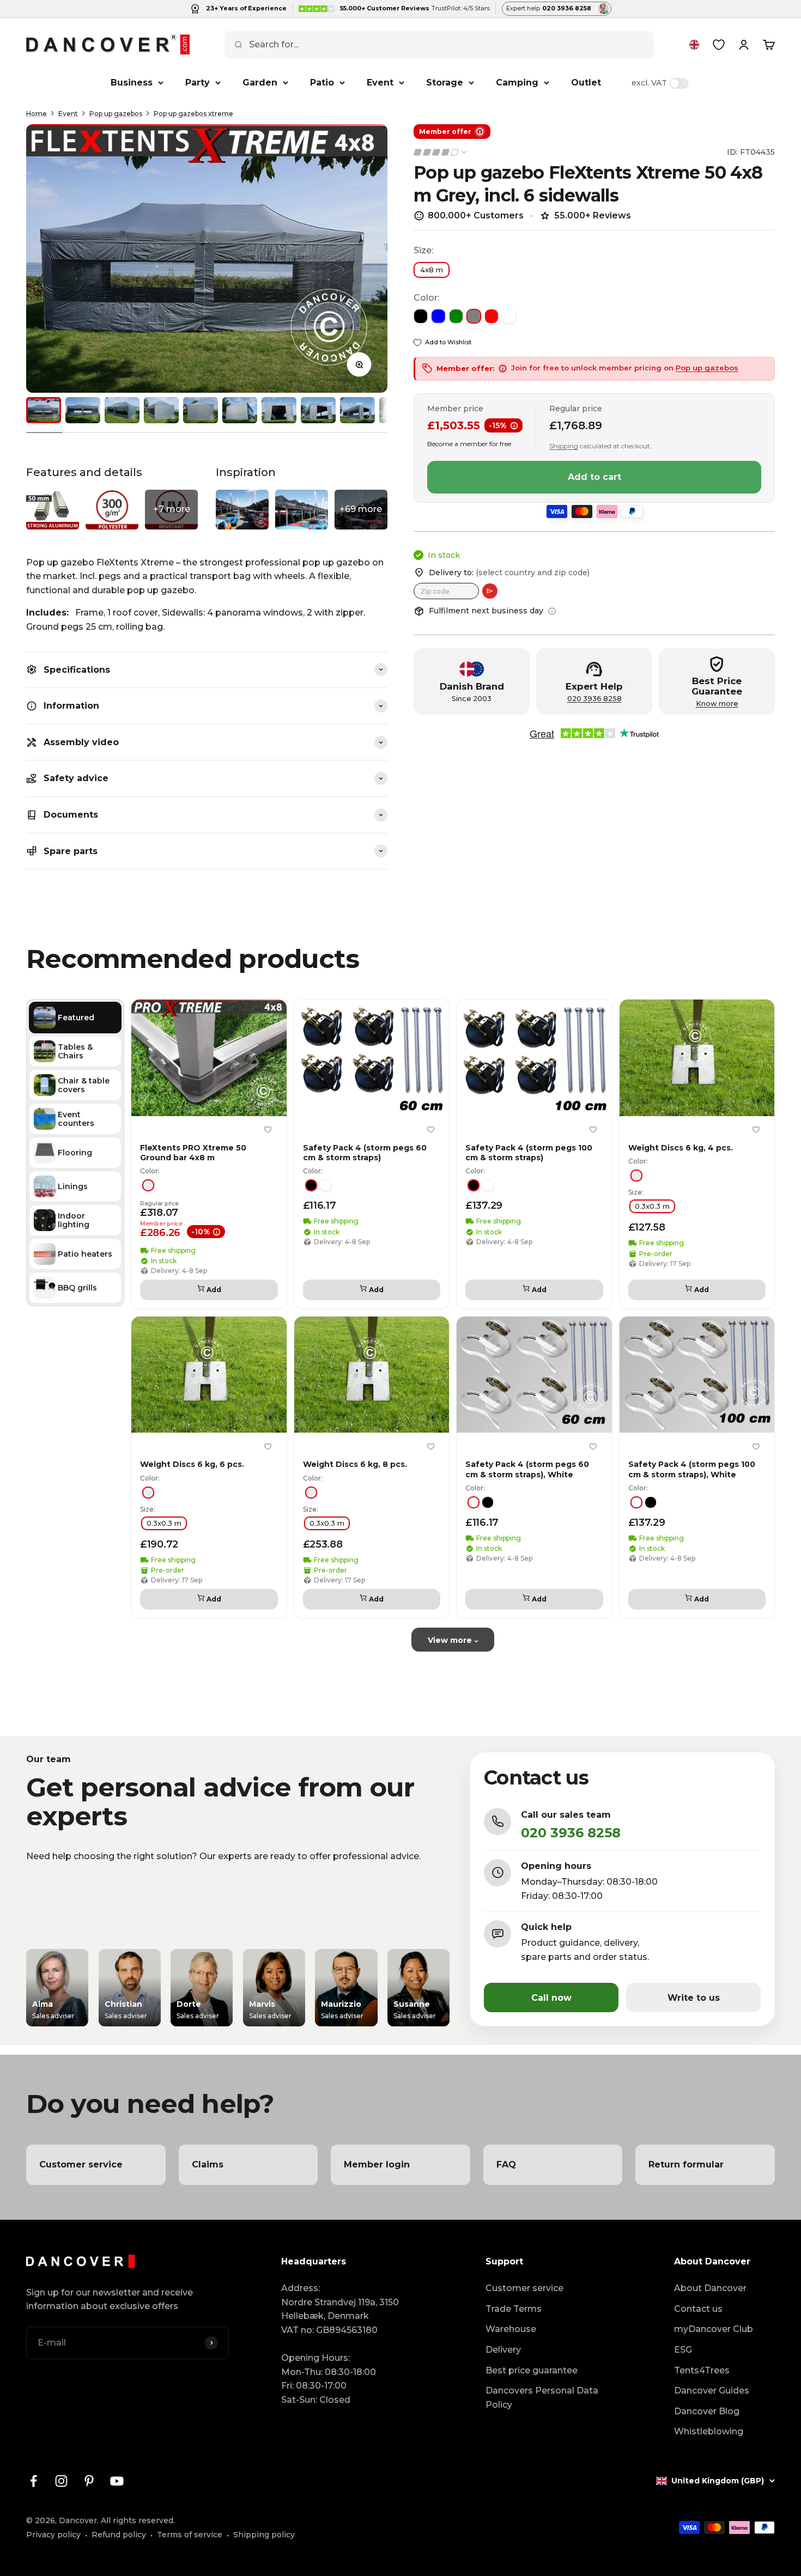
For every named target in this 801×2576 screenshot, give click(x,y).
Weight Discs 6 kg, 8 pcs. (355, 1465)
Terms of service (190, 2535)
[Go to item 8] (318, 410)
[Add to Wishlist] (268, 1130)
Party (198, 83)
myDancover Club (714, 2329)
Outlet (586, 83)
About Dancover (710, 2288)
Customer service (524, 2288)
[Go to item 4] (161, 410)
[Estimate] (490, 591)
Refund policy (119, 2535)
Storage (445, 83)
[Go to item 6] (240, 410)
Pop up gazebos (116, 114)
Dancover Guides (712, 2391)
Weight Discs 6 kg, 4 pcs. (681, 1148)
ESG (683, 2350)
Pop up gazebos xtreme (193, 114)
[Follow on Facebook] (34, 2481)
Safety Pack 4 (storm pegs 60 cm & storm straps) (365, 1153)
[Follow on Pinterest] (89, 2481)
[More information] (552, 611)
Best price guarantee (532, 2370)
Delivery (503, 2350)
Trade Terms (514, 2309)
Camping (517, 83)
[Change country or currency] (694, 45)
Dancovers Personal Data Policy (542, 2398)
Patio (322, 83)
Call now (551, 1998)
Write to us (694, 1998)
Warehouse (511, 2329)
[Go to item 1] (44, 410)
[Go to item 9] (357, 410)
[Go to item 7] (279, 410)
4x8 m (432, 270)
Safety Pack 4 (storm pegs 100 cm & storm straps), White (692, 1470)
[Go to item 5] (201, 410)
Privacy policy (53, 2535)
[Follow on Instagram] (61, 2481)
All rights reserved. (138, 2520)
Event (380, 83)
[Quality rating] (441, 152)
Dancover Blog (707, 2411)
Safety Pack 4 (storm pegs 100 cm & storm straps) (529, 1153)
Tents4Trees (702, 2370)
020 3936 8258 (594, 699)
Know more (717, 704)
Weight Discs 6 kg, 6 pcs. (192, 1465)
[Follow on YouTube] (117, 2481)
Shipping (564, 446)
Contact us (698, 2309)
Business (132, 83)
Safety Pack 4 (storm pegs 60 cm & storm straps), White (527, 1470)
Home (37, 114)
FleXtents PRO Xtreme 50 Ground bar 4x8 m (193, 1153)
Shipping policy (264, 2535)
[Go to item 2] (83, 410)
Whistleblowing (709, 2431)
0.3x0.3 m (652, 1207)
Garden (260, 83)
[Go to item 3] (122, 410)
